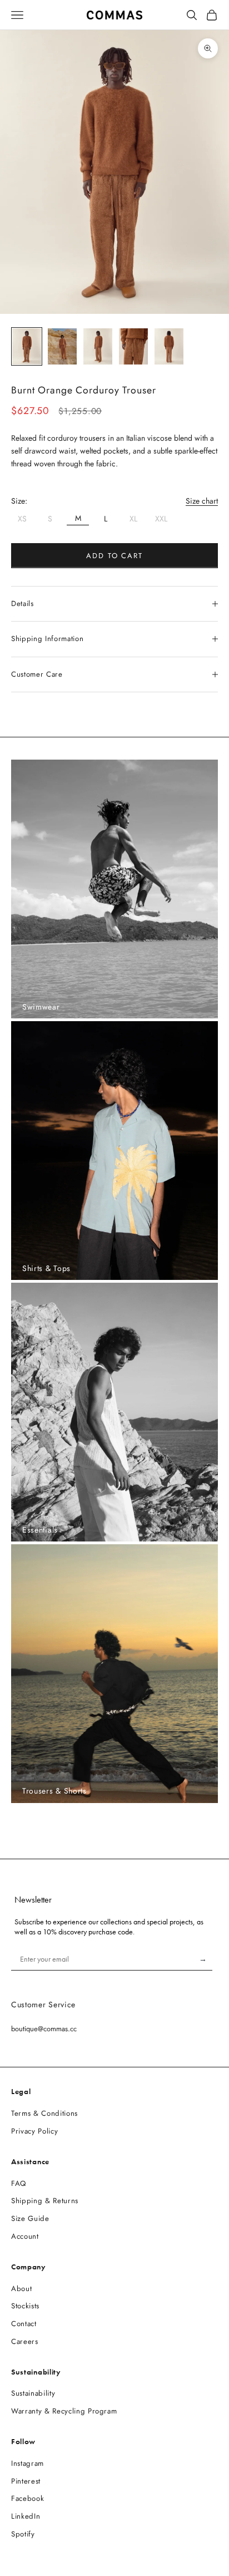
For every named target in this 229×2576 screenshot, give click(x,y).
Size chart (202, 501)
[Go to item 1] (27, 346)
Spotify (23, 2534)
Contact (24, 2324)
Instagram (28, 2463)
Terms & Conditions (44, 2113)
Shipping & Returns (45, 2201)
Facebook (28, 2498)
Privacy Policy (34, 2131)
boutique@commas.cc (44, 2029)
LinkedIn (26, 2516)
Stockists (25, 2306)
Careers (25, 2341)
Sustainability (33, 2393)
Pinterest (26, 2481)
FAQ (19, 2183)
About (21, 2289)
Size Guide (30, 2218)
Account (25, 2236)
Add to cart (114, 556)
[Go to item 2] (62, 346)
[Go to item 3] (98, 346)
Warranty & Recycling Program (64, 2411)
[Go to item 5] (169, 346)
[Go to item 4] (133, 346)
